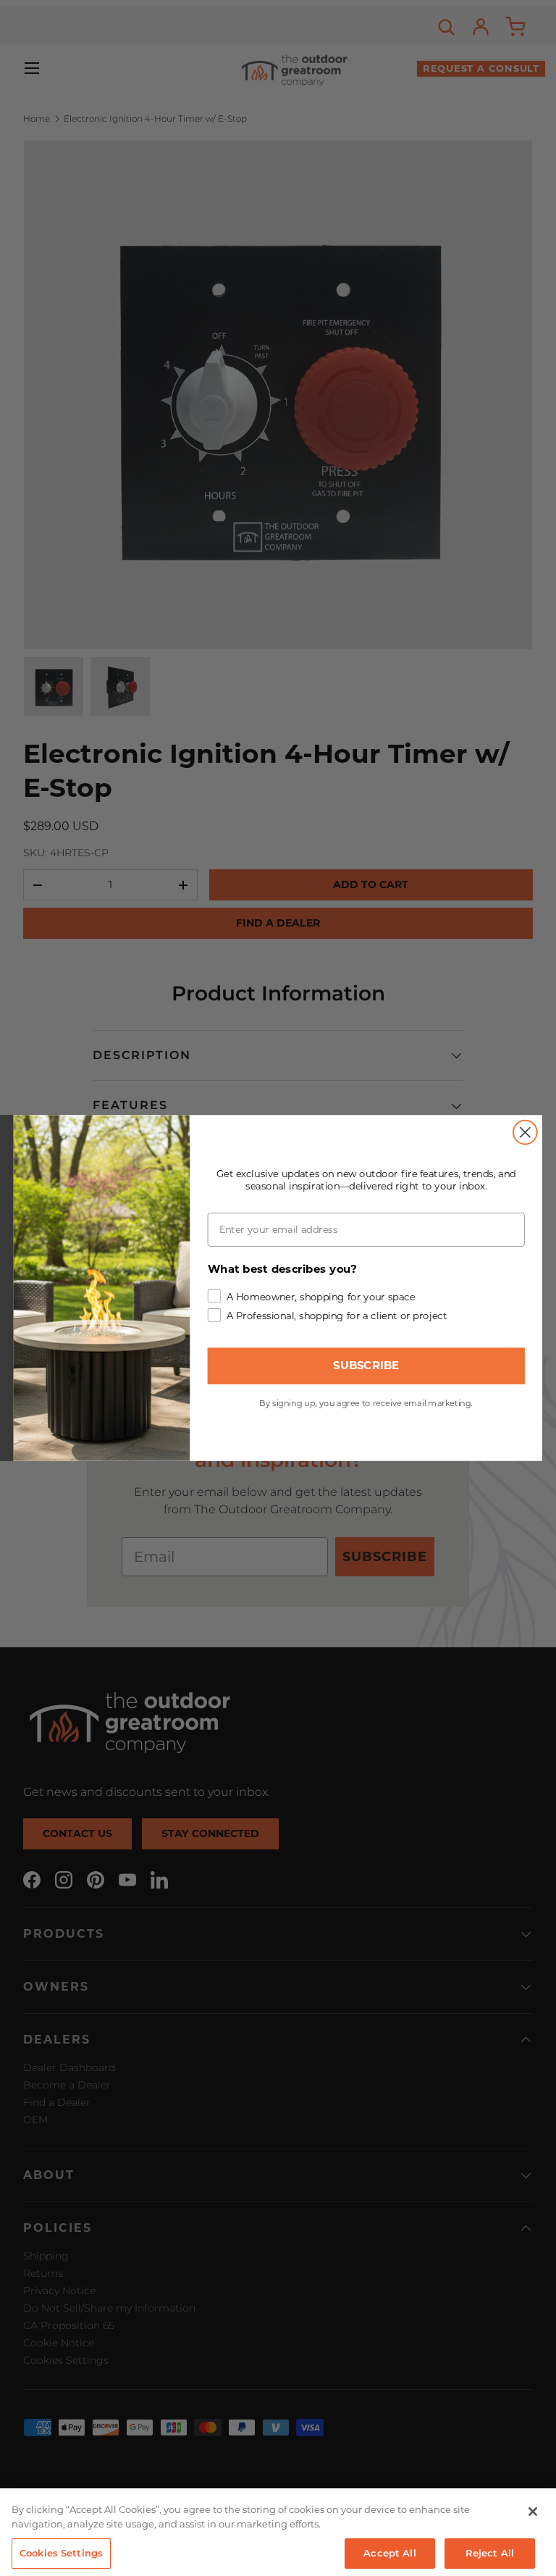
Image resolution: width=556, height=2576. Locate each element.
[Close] (533, 2512)
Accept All (389, 2553)
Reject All (490, 2553)
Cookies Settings (61, 2553)
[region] (278, 2532)
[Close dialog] (525, 1133)
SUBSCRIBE (366, 1366)
